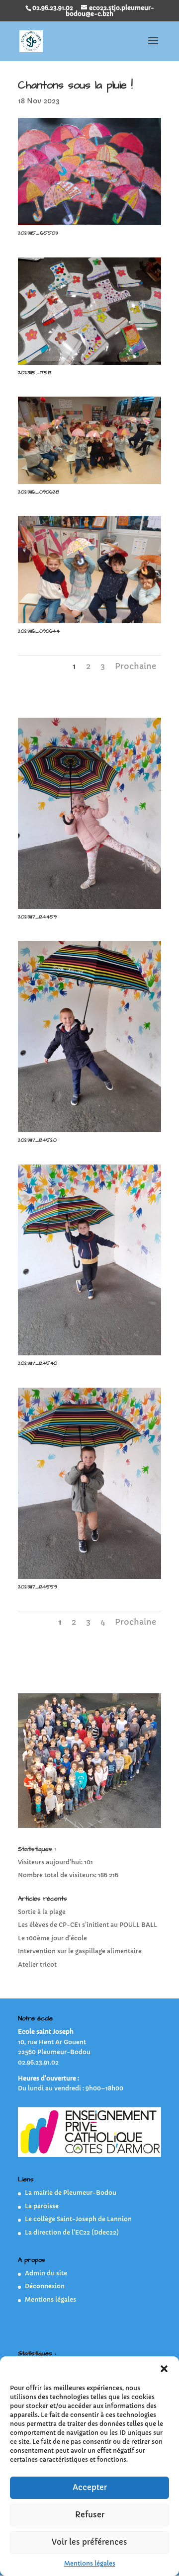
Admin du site (46, 2273)
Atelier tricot (37, 1964)
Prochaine (135, 666)
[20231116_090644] (89, 623)
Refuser (90, 2515)
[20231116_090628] (89, 484)
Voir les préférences (89, 2542)
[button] (164, 2369)
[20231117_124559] (89, 1579)
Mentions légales (90, 2563)
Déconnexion (45, 2286)
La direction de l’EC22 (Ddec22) (72, 2232)
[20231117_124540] (89, 1355)
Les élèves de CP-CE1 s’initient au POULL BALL (88, 1925)
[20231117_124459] (89, 909)
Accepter (90, 2487)
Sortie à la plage (42, 1912)
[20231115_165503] (89, 225)
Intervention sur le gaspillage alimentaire (80, 1951)
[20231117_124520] (89, 1132)
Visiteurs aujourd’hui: (51, 1862)
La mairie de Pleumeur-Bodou (71, 2193)
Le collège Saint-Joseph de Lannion (78, 2219)
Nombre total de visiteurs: (58, 1875)
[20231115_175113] (89, 365)
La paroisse (42, 2206)
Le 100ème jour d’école (52, 1938)
